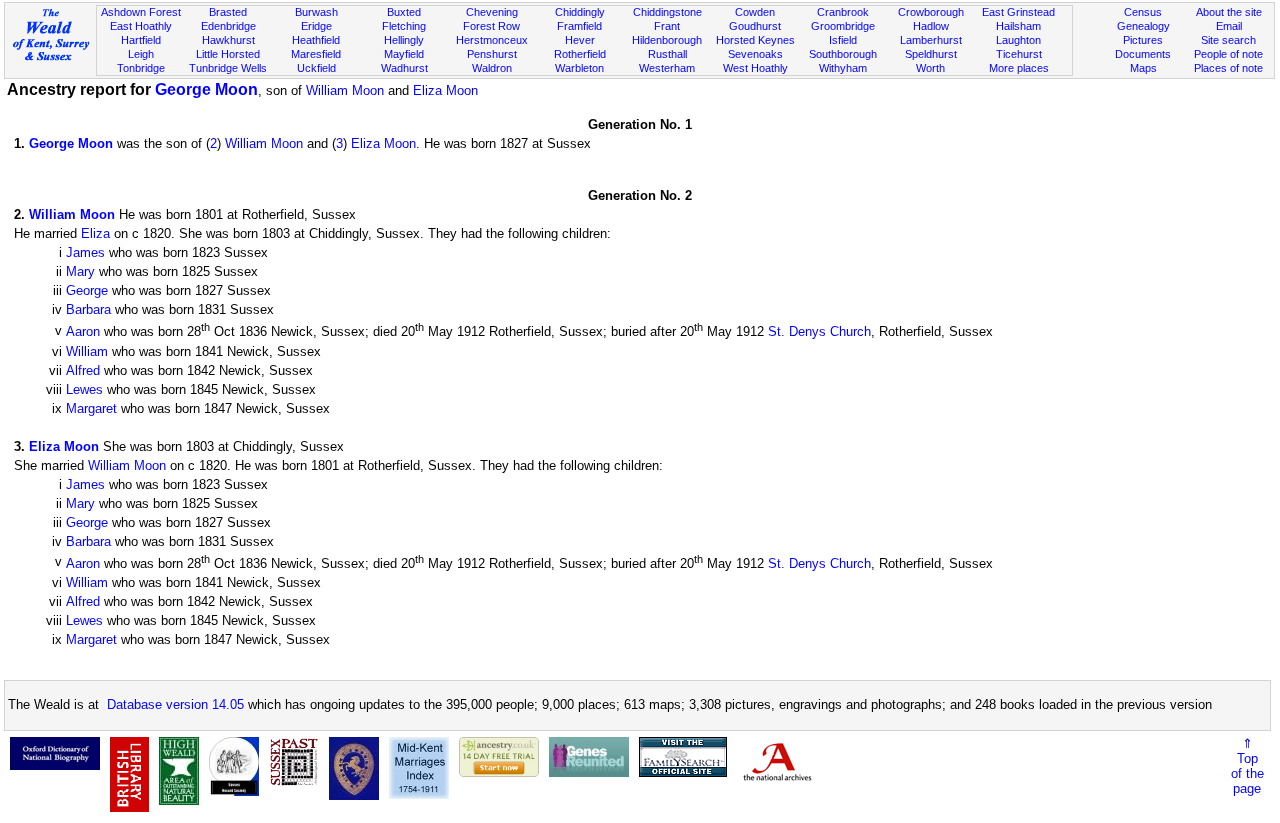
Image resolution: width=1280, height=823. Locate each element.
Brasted (228, 12)
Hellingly (404, 40)
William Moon (345, 90)
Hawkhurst (228, 40)
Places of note (1228, 68)
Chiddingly (580, 12)
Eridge (316, 26)
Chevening (492, 12)
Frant (667, 26)
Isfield (843, 40)
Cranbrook (843, 12)
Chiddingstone (667, 12)
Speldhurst (931, 54)
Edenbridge (228, 26)
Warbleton (579, 68)
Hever (580, 40)
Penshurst (492, 54)
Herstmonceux (492, 40)
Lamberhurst (931, 40)
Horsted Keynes (755, 40)
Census (1143, 12)
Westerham (667, 68)
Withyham (843, 68)
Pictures (1143, 40)
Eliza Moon (445, 90)
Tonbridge (141, 68)
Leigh (141, 54)
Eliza (95, 233)
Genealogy (1143, 26)
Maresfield (316, 54)
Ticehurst (1019, 54)
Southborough (843, 54)
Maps (1143, 68)
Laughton (1018, 40)
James (85, 252)
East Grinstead (1018, 12)
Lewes (84, 389)
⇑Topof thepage (1247, 766)
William (87, 351)
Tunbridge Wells (228, 68)
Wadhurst (404, 68)
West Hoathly (755, 68)
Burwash (316, 12)
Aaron (83, 332)
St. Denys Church (819, 332)
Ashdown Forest (141, 12)
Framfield (579, 26)
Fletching (404, 26)
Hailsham (1018, 26)
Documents (1143, 54)
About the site (1229, 12)
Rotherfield (580, 54)
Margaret (91, 408)
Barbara (88, 309)
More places (1019, 68)
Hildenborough (667, 40)
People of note (1228, 54)
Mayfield (404, 54)
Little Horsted (228, 54)
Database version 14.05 (175, 704)
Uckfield (316, 68)
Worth (930, 68)
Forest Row (491, 26)
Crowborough (931, 12)
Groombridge (843, 26)
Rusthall (667, 54)
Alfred (83, 370)
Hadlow (931, 26)
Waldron (492, 68)
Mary (80, 271)
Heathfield (316, 40)
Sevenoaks (755, 54)
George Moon (206, 89)
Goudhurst (755, 26)
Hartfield (141, 40)
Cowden (755, 12)
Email (1229, 26)
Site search (1228, 40)
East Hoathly (141, 26)
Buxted (404, 12)
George (87, 290)
